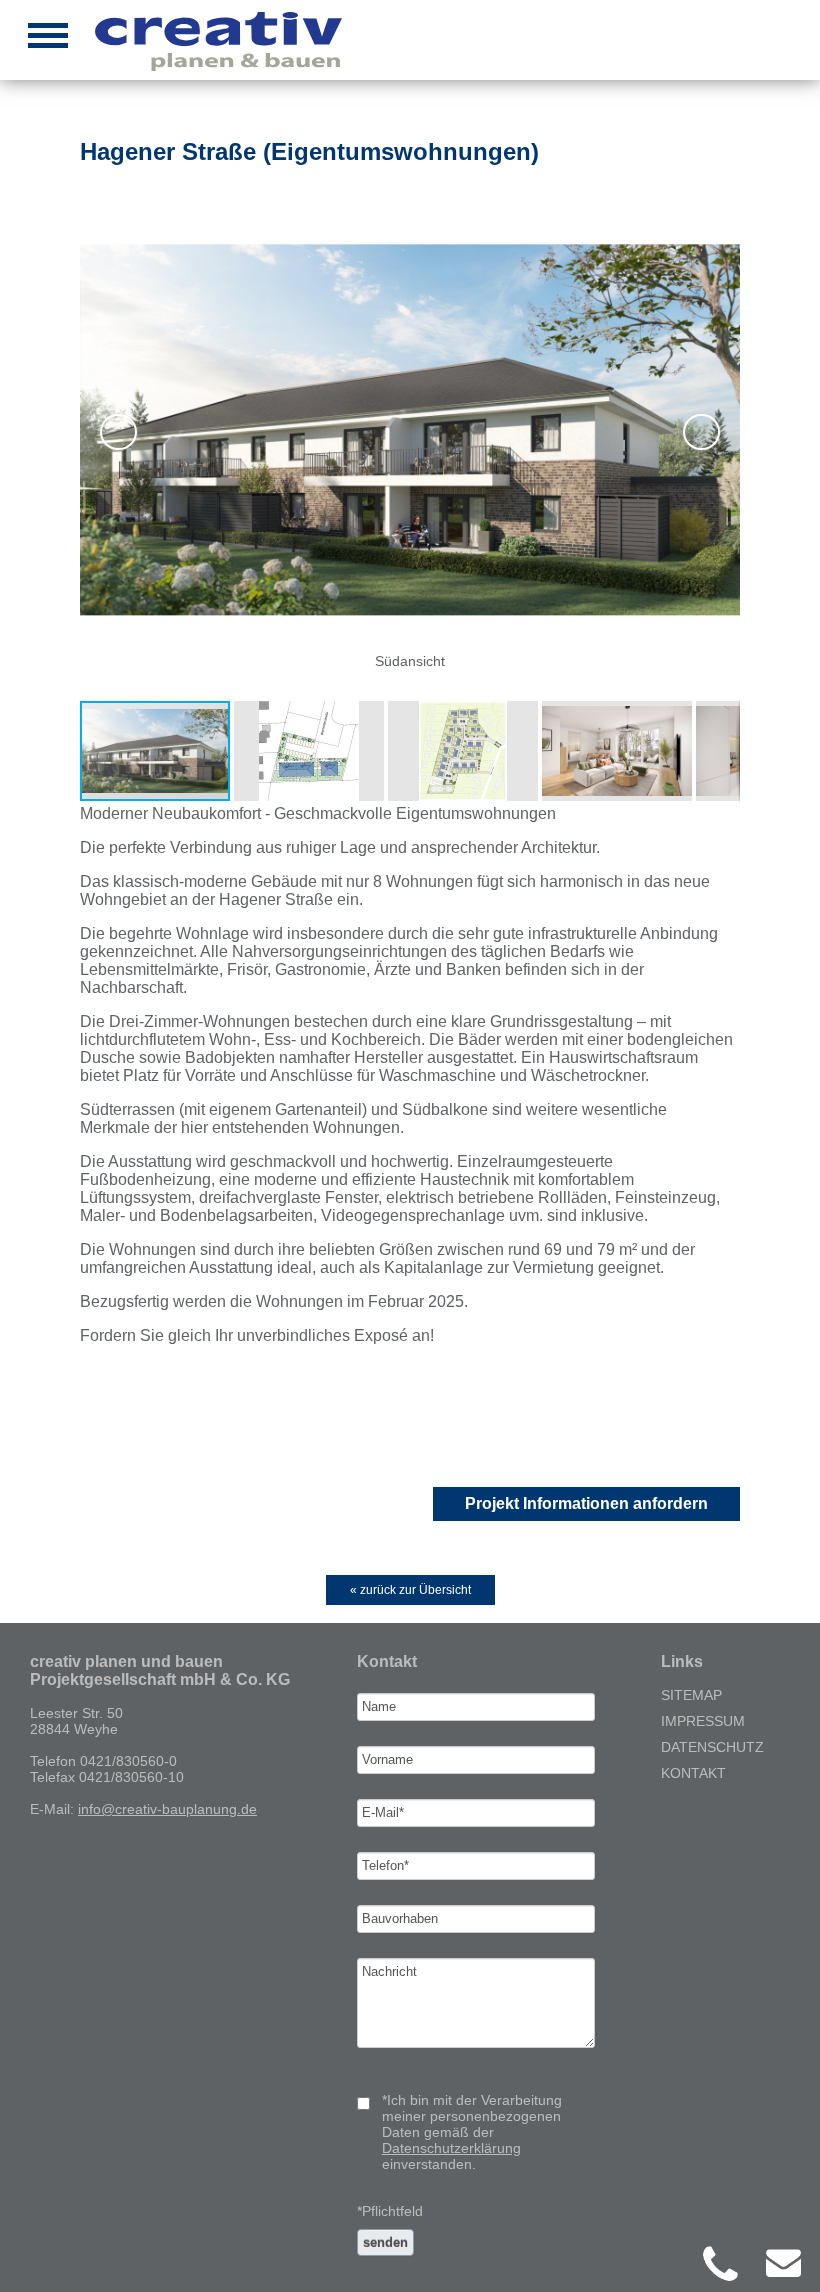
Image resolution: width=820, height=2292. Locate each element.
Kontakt (693, 1773)
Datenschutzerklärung (451, 2148)
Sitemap (691, 1695)
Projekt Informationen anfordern (586, 1503)
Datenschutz (712, 1747)
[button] (408, 431)
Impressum (703, 1721)
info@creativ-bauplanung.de (167, 1809)
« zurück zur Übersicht (410, 1590)
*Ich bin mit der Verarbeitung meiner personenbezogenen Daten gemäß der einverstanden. (472, 2132)
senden (385, 2242)
